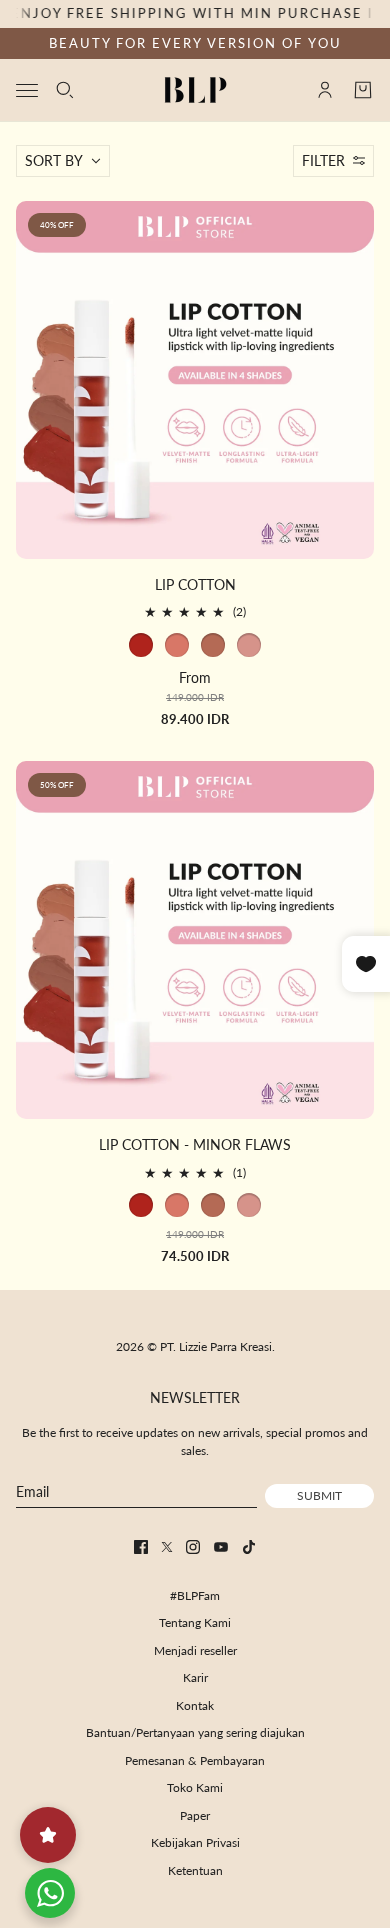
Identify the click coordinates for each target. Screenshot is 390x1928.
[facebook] (141, 1547)
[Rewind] (213, 645)
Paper (195, 1815)
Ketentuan (195, 1870)
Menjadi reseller (195, 1650)
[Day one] (177, 645)
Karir (195, 1677)
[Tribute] (141, 645)
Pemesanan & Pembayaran (195, 1760)
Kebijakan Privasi (195, 1842)
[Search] (65, 90)
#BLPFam (195, 1595)
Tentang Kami (195, 1622)
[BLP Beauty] (195, 90)
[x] (167, 1547)
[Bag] (363, 90)
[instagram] (193, 1547)
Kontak (195, 1705)
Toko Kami (195, 1787)
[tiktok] (249, 1547)
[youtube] (221, 1547)
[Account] (325, 90)
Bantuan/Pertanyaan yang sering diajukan (195, 1732)
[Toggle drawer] (27, 89)
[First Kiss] (249, 645)
